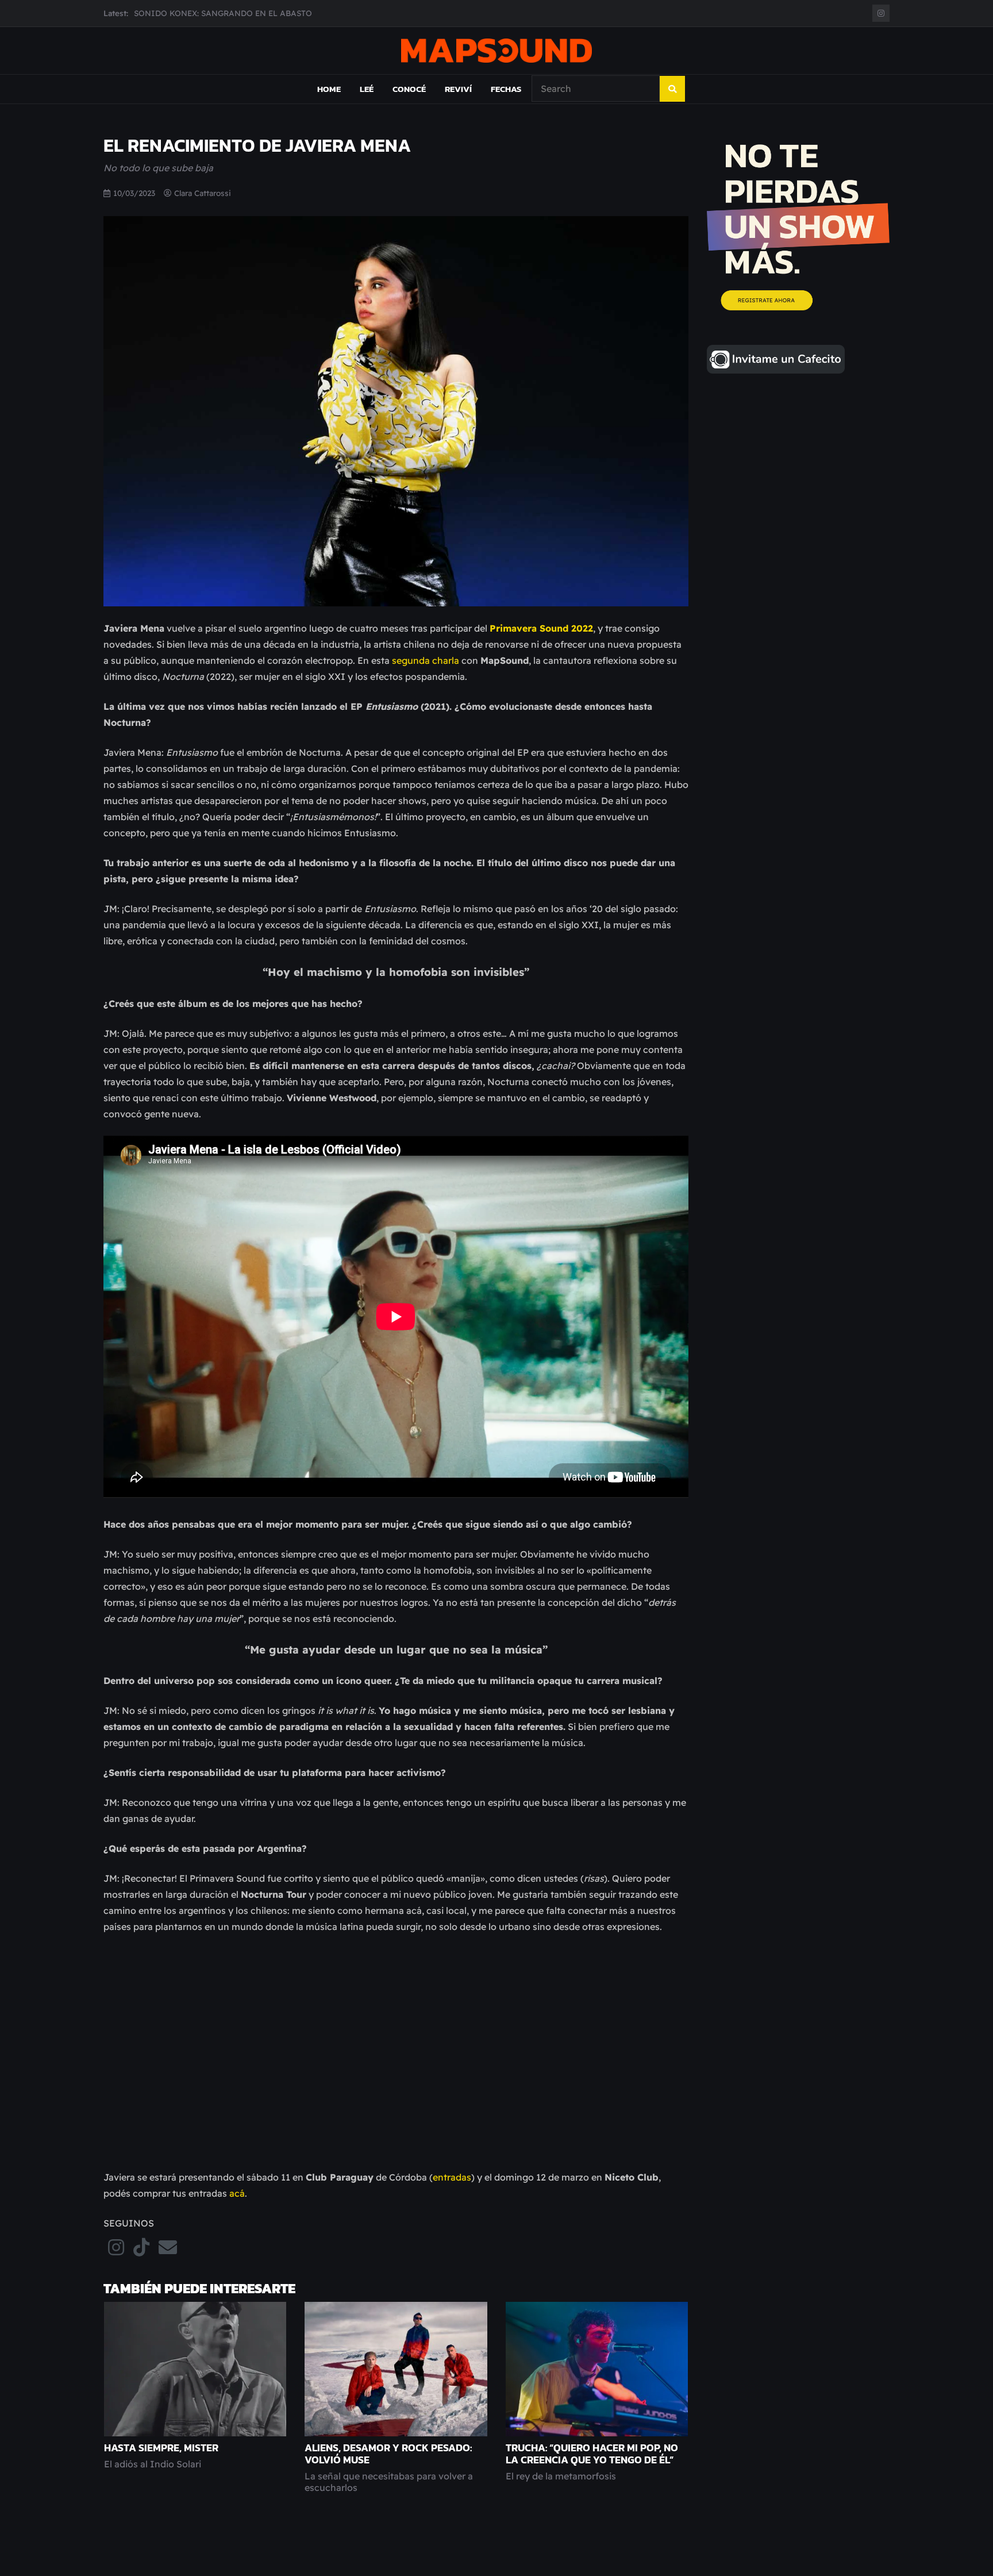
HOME (329, 89)
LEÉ (367, 89)
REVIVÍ (458, 89)
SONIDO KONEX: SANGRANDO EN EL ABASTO (223, 13)
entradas (452, 2177)
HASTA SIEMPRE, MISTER (161, 2448)
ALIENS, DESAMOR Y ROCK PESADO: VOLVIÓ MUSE (388, 2454)
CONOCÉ (409, 89)
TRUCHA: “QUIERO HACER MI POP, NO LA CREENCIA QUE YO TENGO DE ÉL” (592, 2454)
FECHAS (506, 89)
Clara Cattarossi (203, 193)
